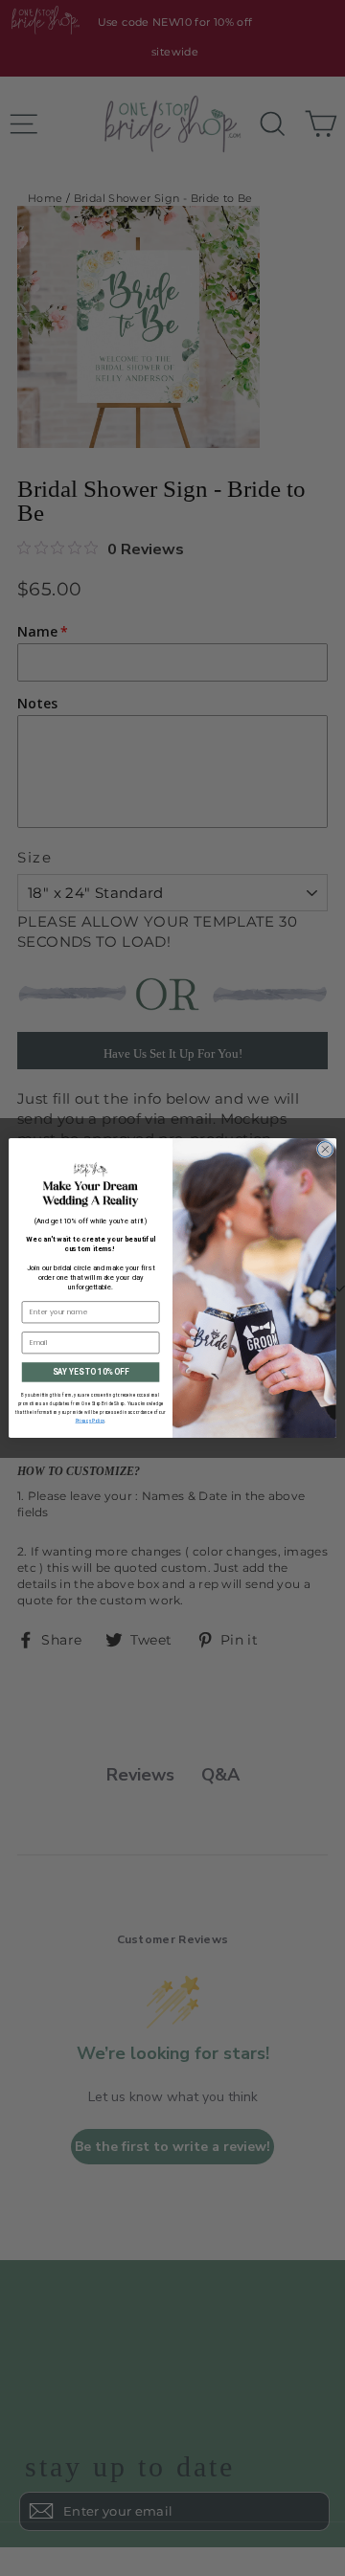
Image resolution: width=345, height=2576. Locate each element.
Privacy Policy (90, 1421)
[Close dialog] (325, 1150)
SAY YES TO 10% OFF (91, 1372)
